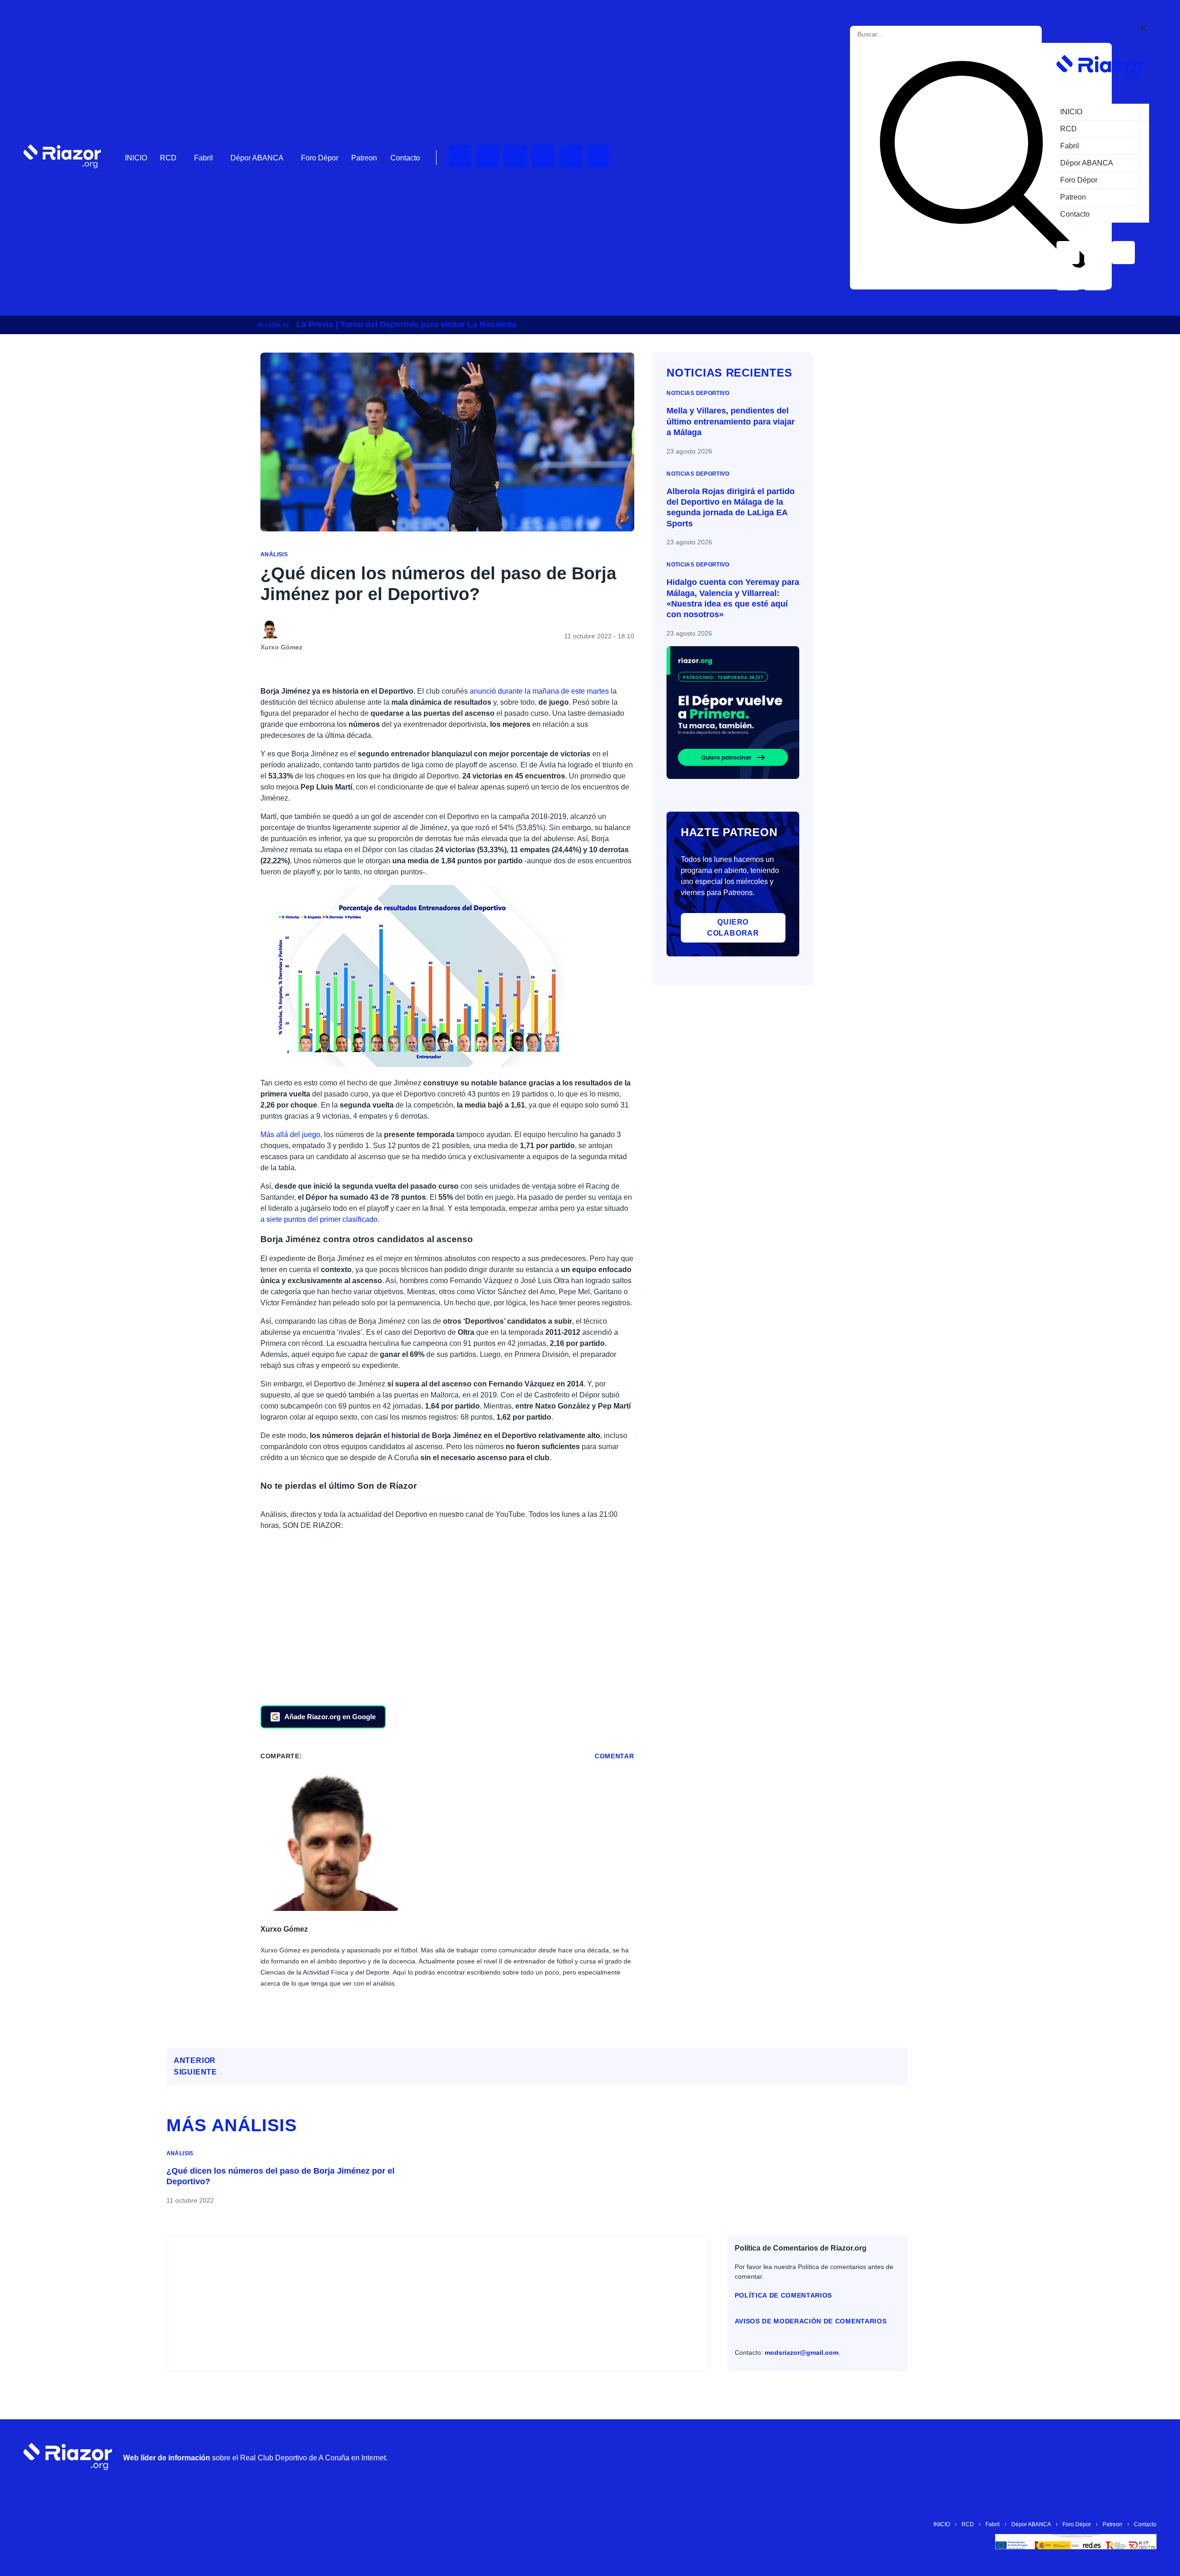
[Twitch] (488, 156)
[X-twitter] (543, 156)
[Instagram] (515, 156)
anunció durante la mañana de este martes (538, 691)
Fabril (204, 158)
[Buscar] (983, 166)
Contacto (405, 158)
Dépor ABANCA (257, 158)
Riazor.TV (274, 325)
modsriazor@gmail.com (802, 2352)
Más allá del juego (290, 1135)
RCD (168, 158)
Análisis (274, 554)
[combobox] (899, 34)
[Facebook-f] (598, 156)
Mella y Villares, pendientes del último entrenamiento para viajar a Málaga (731, 421)
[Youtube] (460, 156)
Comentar (614, 1756)
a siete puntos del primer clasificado (319, 1219)
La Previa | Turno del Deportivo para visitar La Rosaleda (406, 324)
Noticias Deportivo (698, 393)
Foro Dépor (320, 158)
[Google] (1145, 2456)
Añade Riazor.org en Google (330, 1717)
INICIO (136, 158)
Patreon (364, 158)
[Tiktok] (571, 156)
